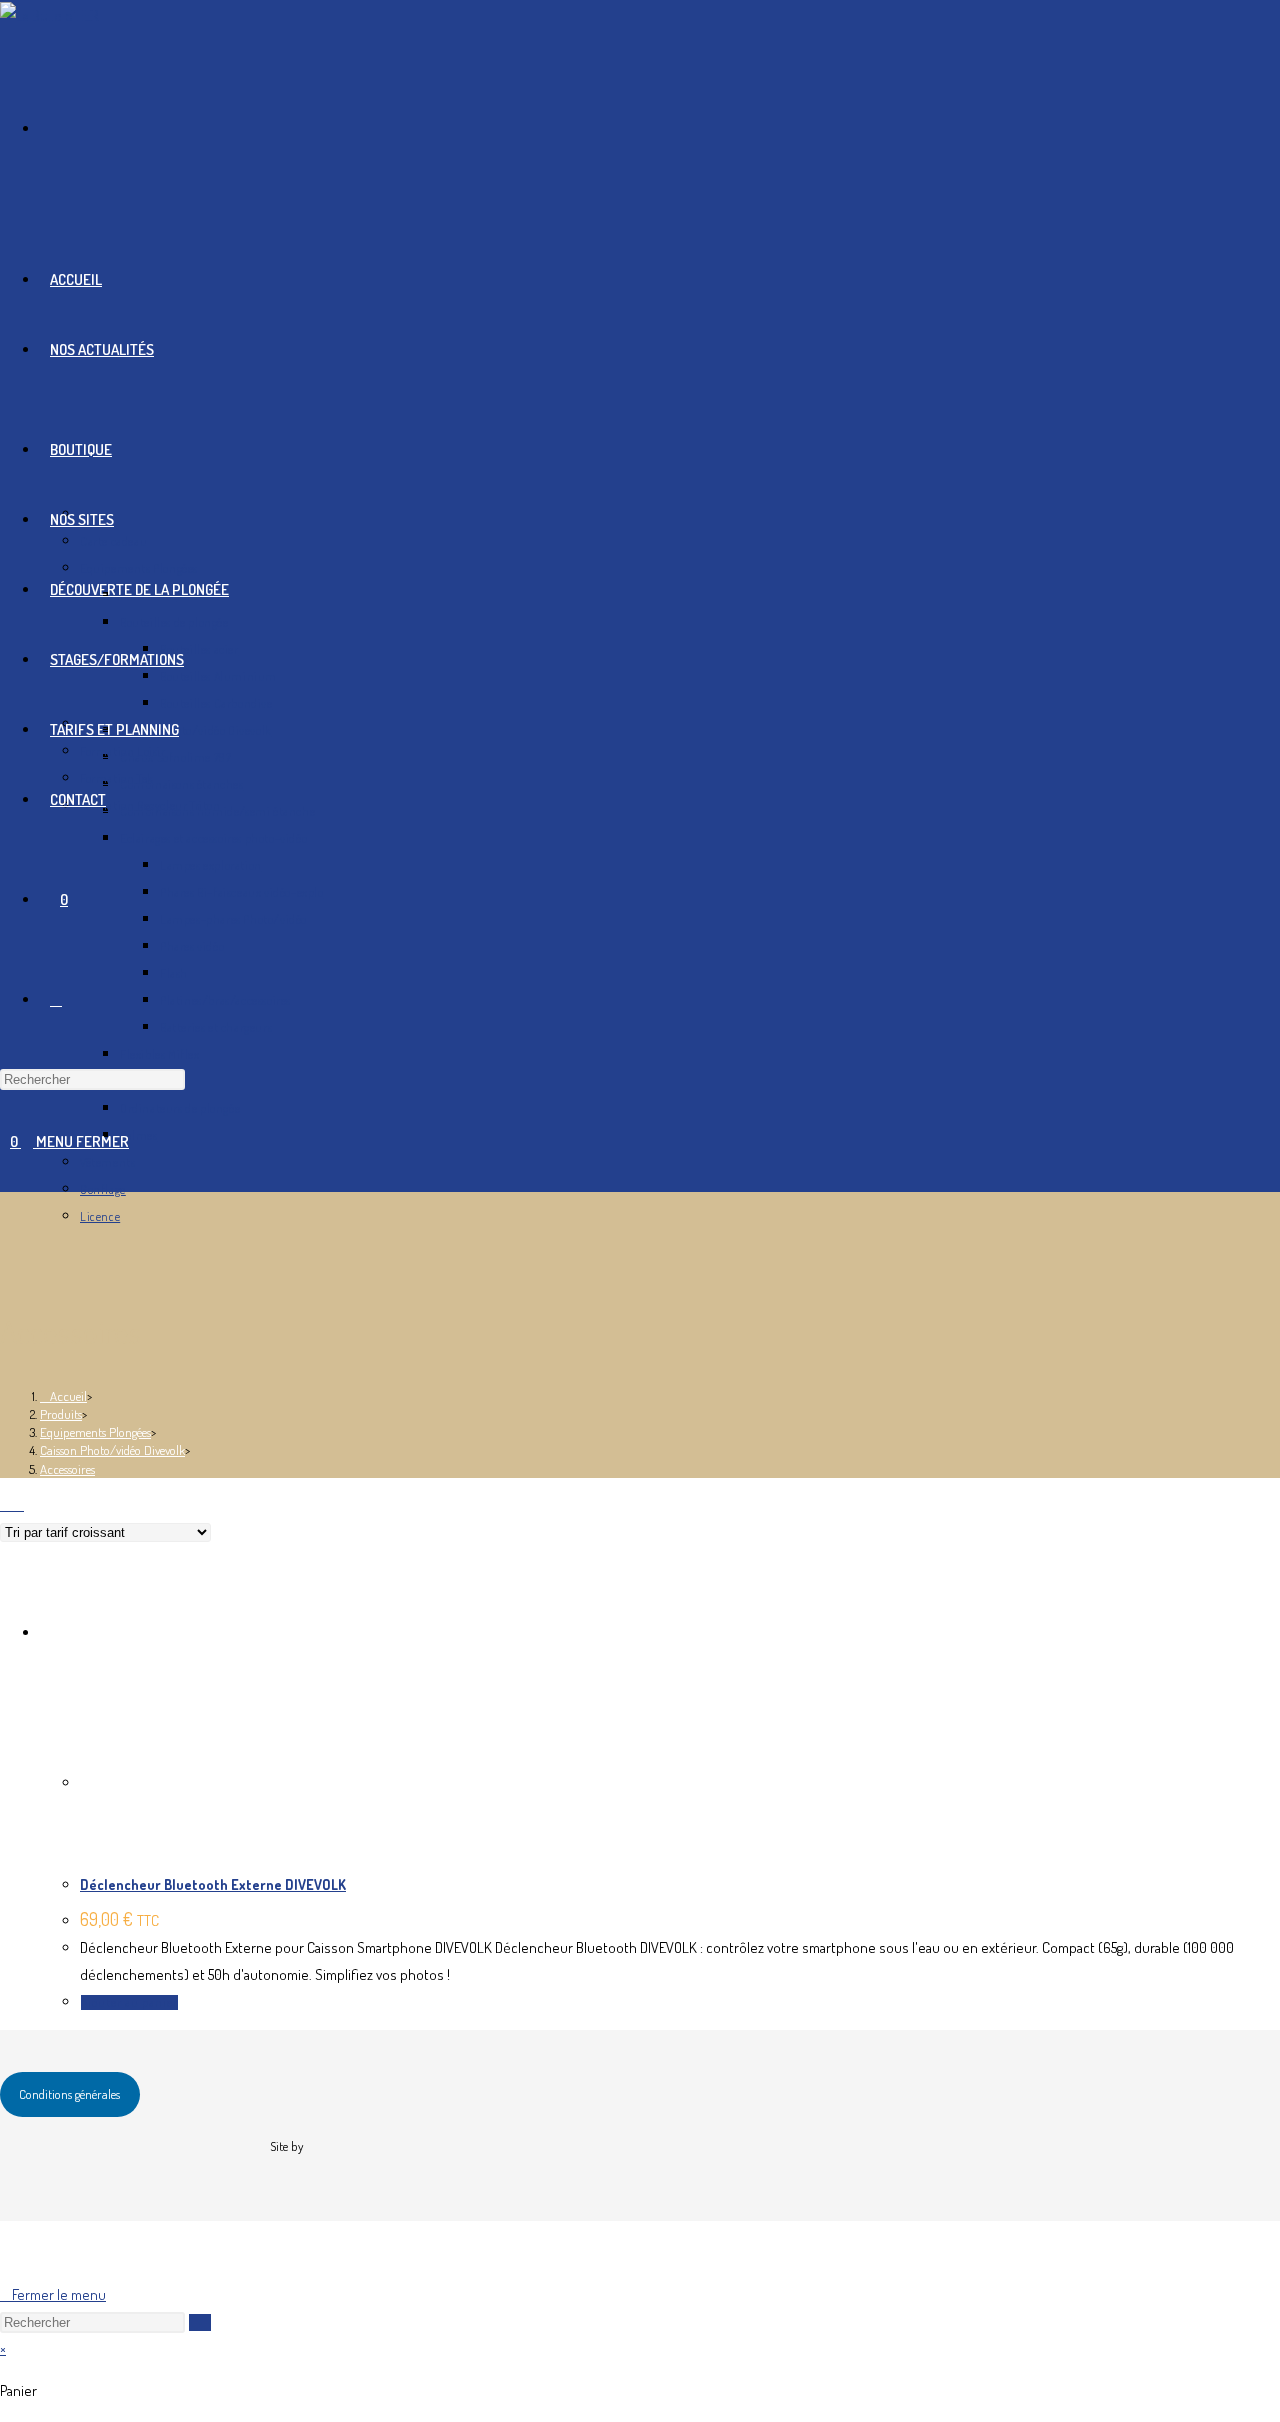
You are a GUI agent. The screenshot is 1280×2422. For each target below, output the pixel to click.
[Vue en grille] (6, 1504)
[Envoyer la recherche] (200, 2322)
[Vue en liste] (18, 1504)
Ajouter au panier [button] (129, 2002)
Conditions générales (69, 2094)
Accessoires (67, 1469)
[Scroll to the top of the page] (11, 2251)
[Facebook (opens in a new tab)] (46, 128)
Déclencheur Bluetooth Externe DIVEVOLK (213, 1884)
